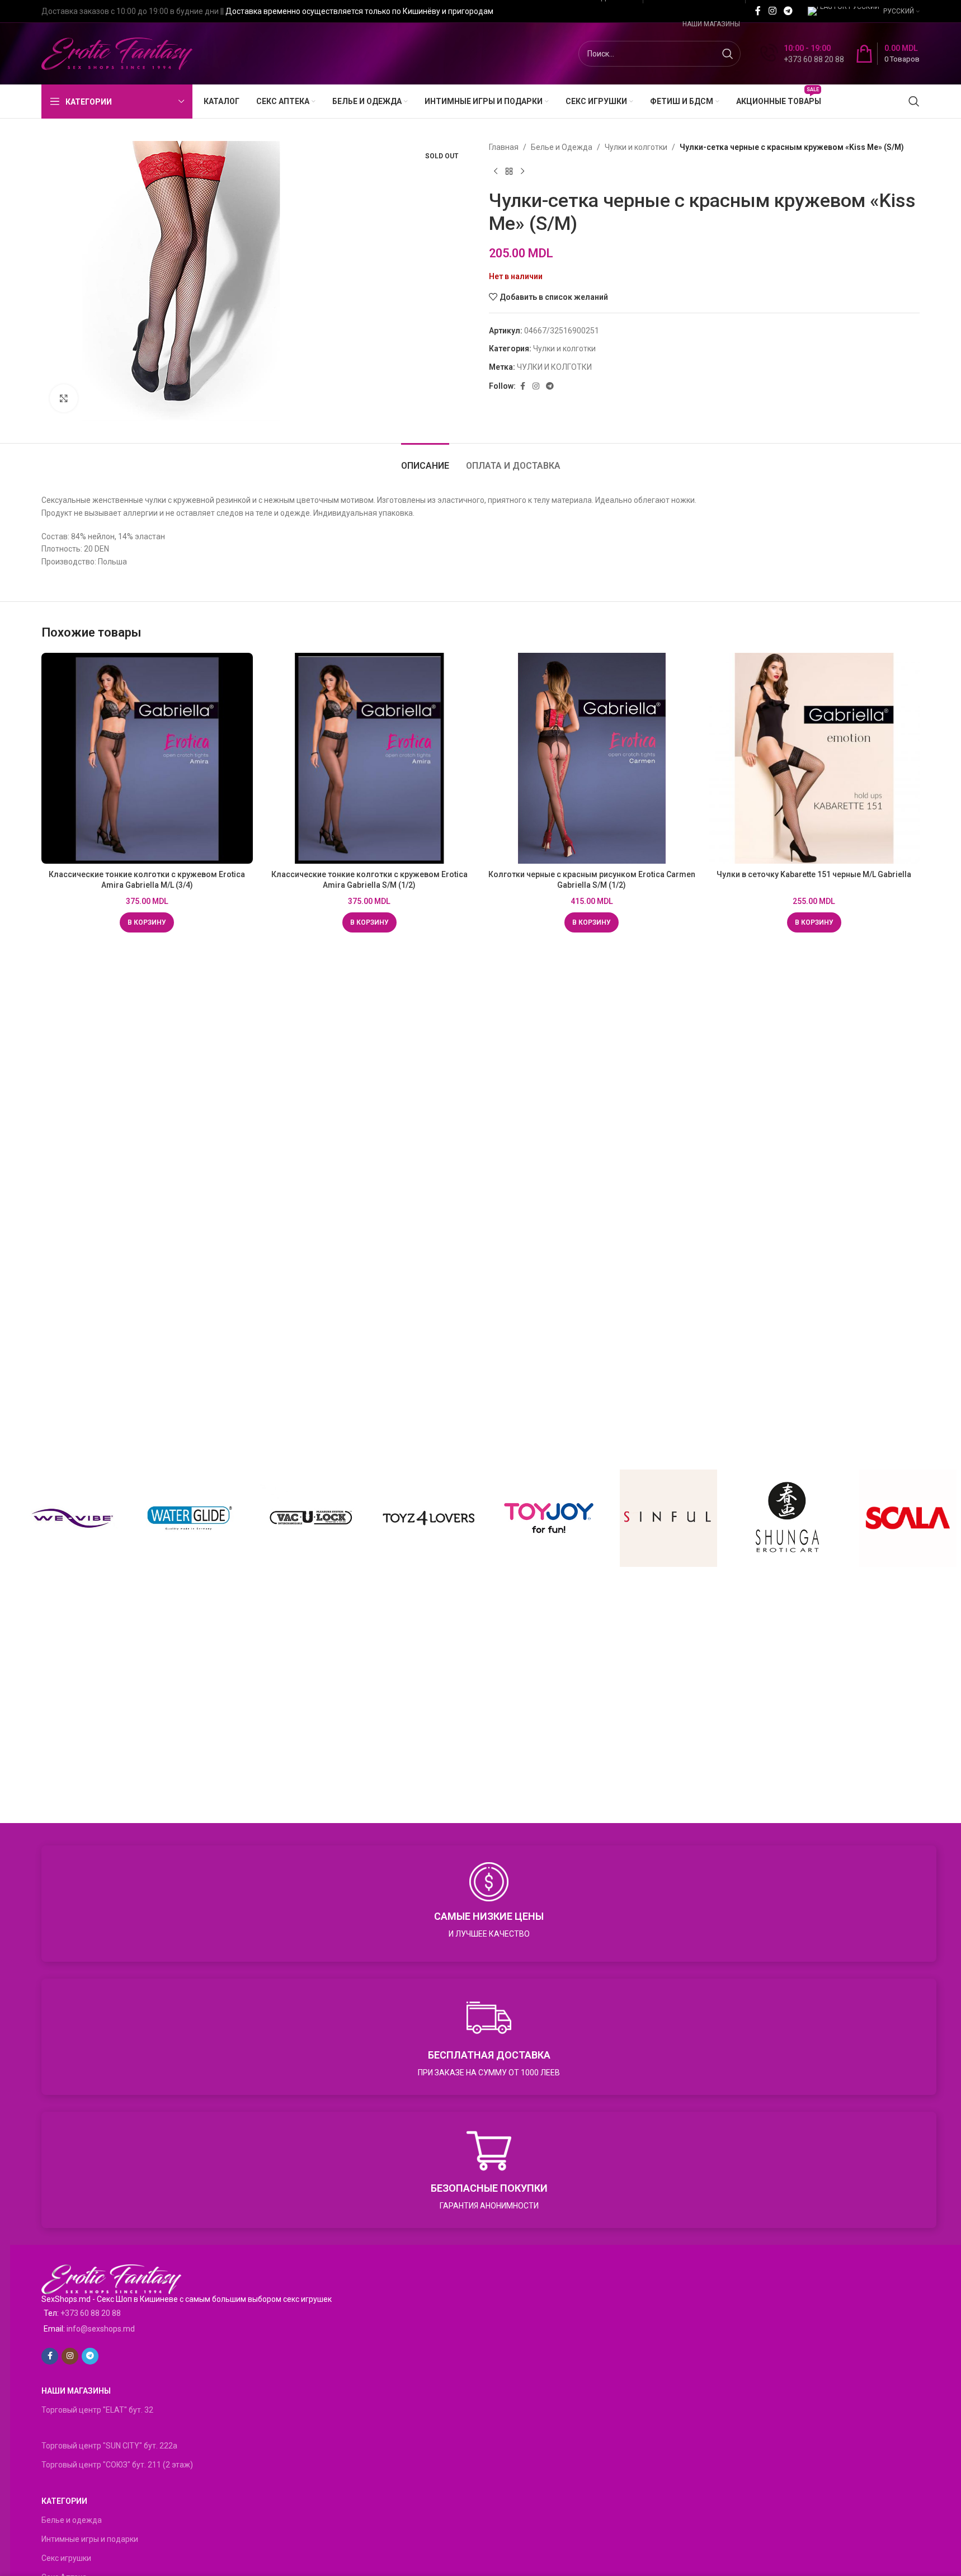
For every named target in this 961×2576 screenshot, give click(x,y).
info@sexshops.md (101, 2329)
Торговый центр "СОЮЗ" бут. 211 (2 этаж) (117, 2465)
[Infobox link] (802, 54)
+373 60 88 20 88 (91, 2313)
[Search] (914, 101)
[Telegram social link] (788, 11)
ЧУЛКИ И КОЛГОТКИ (554, 367)
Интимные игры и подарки (90, 2539)
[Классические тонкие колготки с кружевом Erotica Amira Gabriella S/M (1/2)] (370, 759)
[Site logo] (117, 53)
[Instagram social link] (772, 11)
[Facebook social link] (758, 11)
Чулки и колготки (636, 147)
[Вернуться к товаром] (509, 171)
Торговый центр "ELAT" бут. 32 (97, 2410)
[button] (147, 922)
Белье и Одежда (562, 147)
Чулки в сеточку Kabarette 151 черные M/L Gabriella (814, 874)
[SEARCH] (728, 54)
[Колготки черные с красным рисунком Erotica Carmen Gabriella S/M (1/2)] (592, 759)
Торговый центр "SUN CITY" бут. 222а (109, 2446)
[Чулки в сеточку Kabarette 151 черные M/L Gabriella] (814, 759)
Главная (504, 147)
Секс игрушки (66, 2558)
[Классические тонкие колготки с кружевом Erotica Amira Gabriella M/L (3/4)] (147, 759)
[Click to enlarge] (64, 398)
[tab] (425, 460)
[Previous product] (496, 171)
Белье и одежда (72, 2520)
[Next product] (522, 171)
